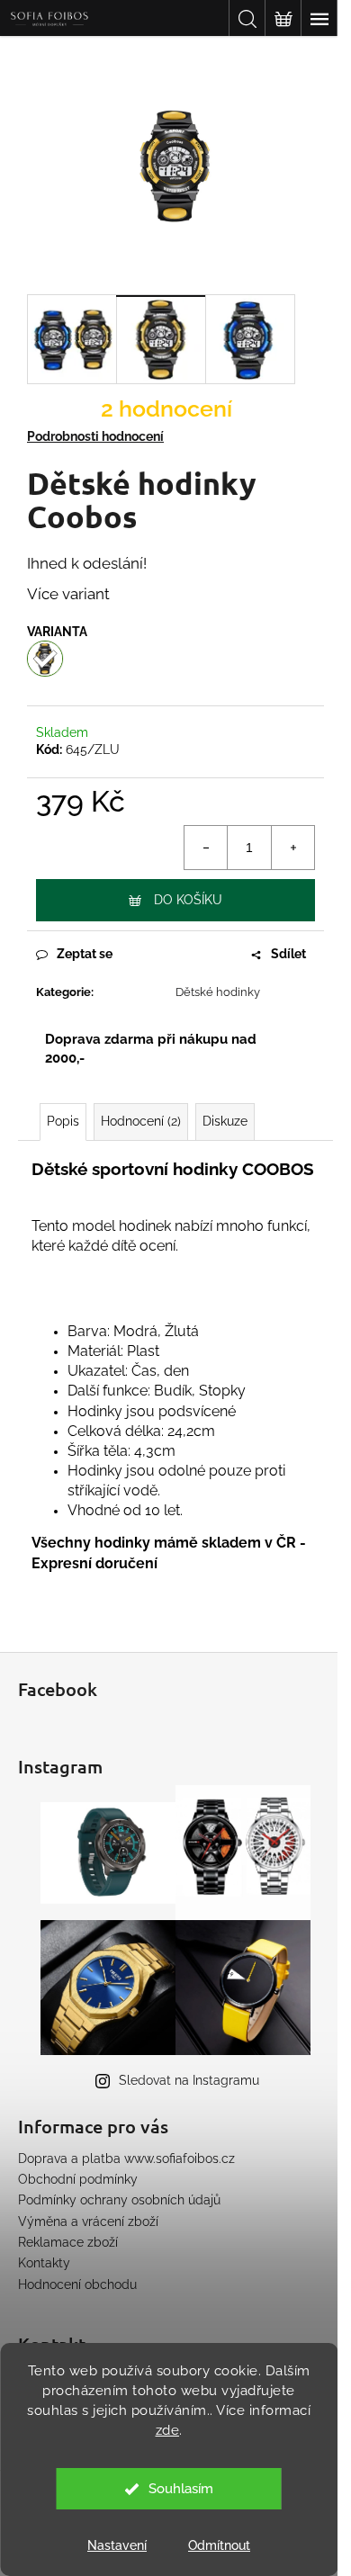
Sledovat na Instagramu (189, 2080)
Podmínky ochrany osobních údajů (119, 2200)
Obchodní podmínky (78, 2179)
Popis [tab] (63, 1121)
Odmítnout (219, 2545)
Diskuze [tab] (225, 1121)
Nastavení (117, 2545)
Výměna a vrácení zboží (88, 2221)
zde (168, 2430)
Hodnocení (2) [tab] (141, 1121)
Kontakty (44, 2263)
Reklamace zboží (68, 2242)
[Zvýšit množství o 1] (292, 848)
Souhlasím (181, 2489)
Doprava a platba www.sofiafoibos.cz (126, 2159)
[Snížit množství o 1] (206, 848)
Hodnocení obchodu (77, 2284)
